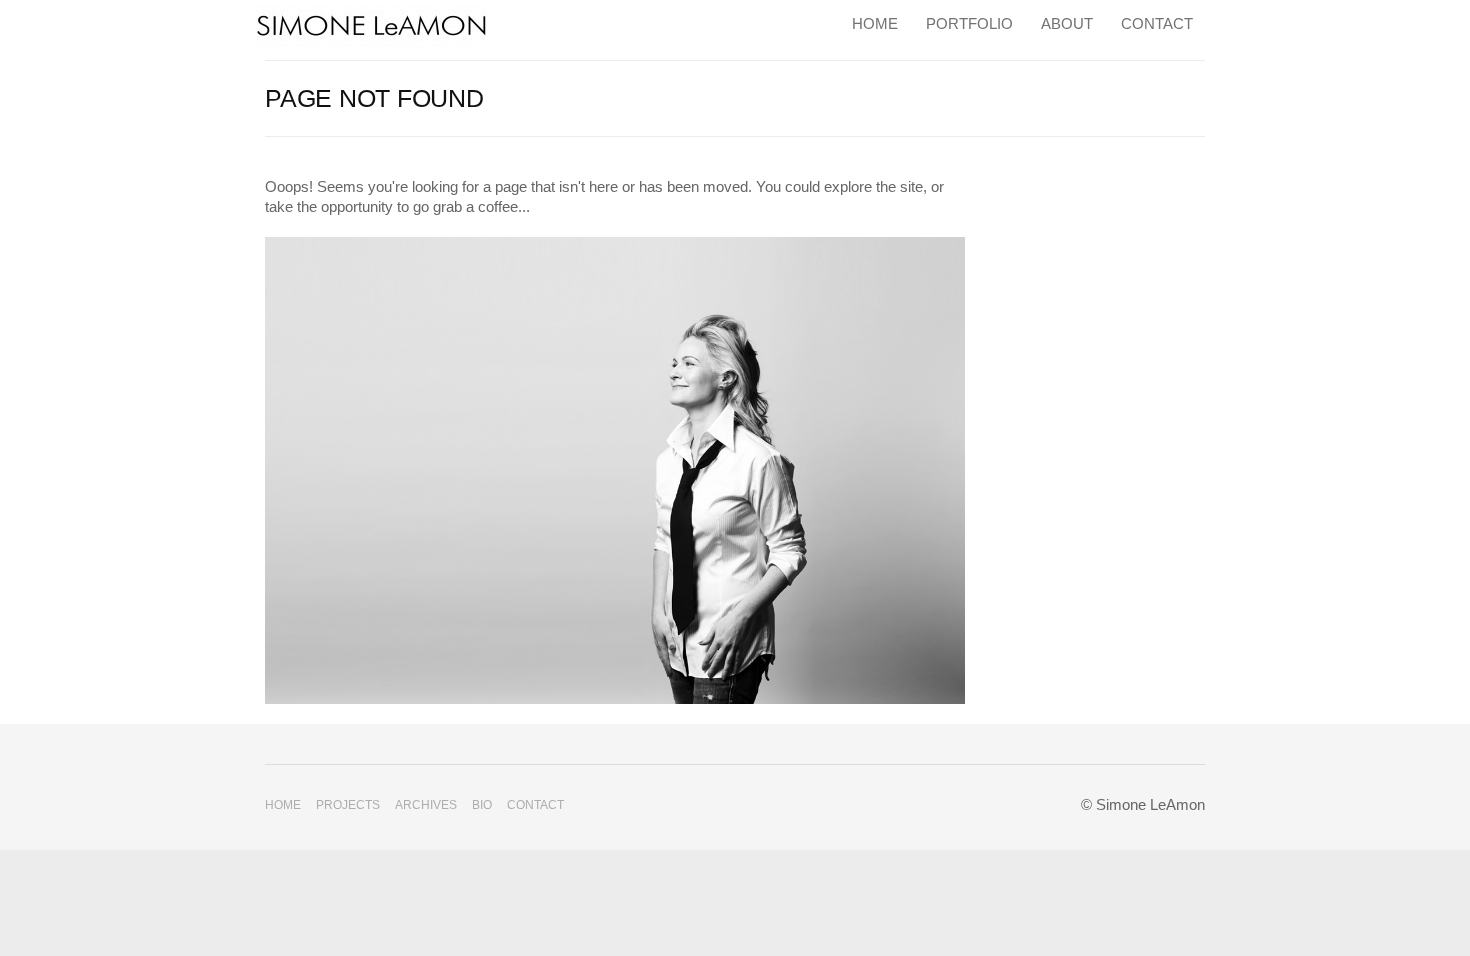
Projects (348, 805)
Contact (1157, 23)
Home (875, 23)
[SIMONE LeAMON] (373, 25)
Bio (482, 805)
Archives (426, 805)
